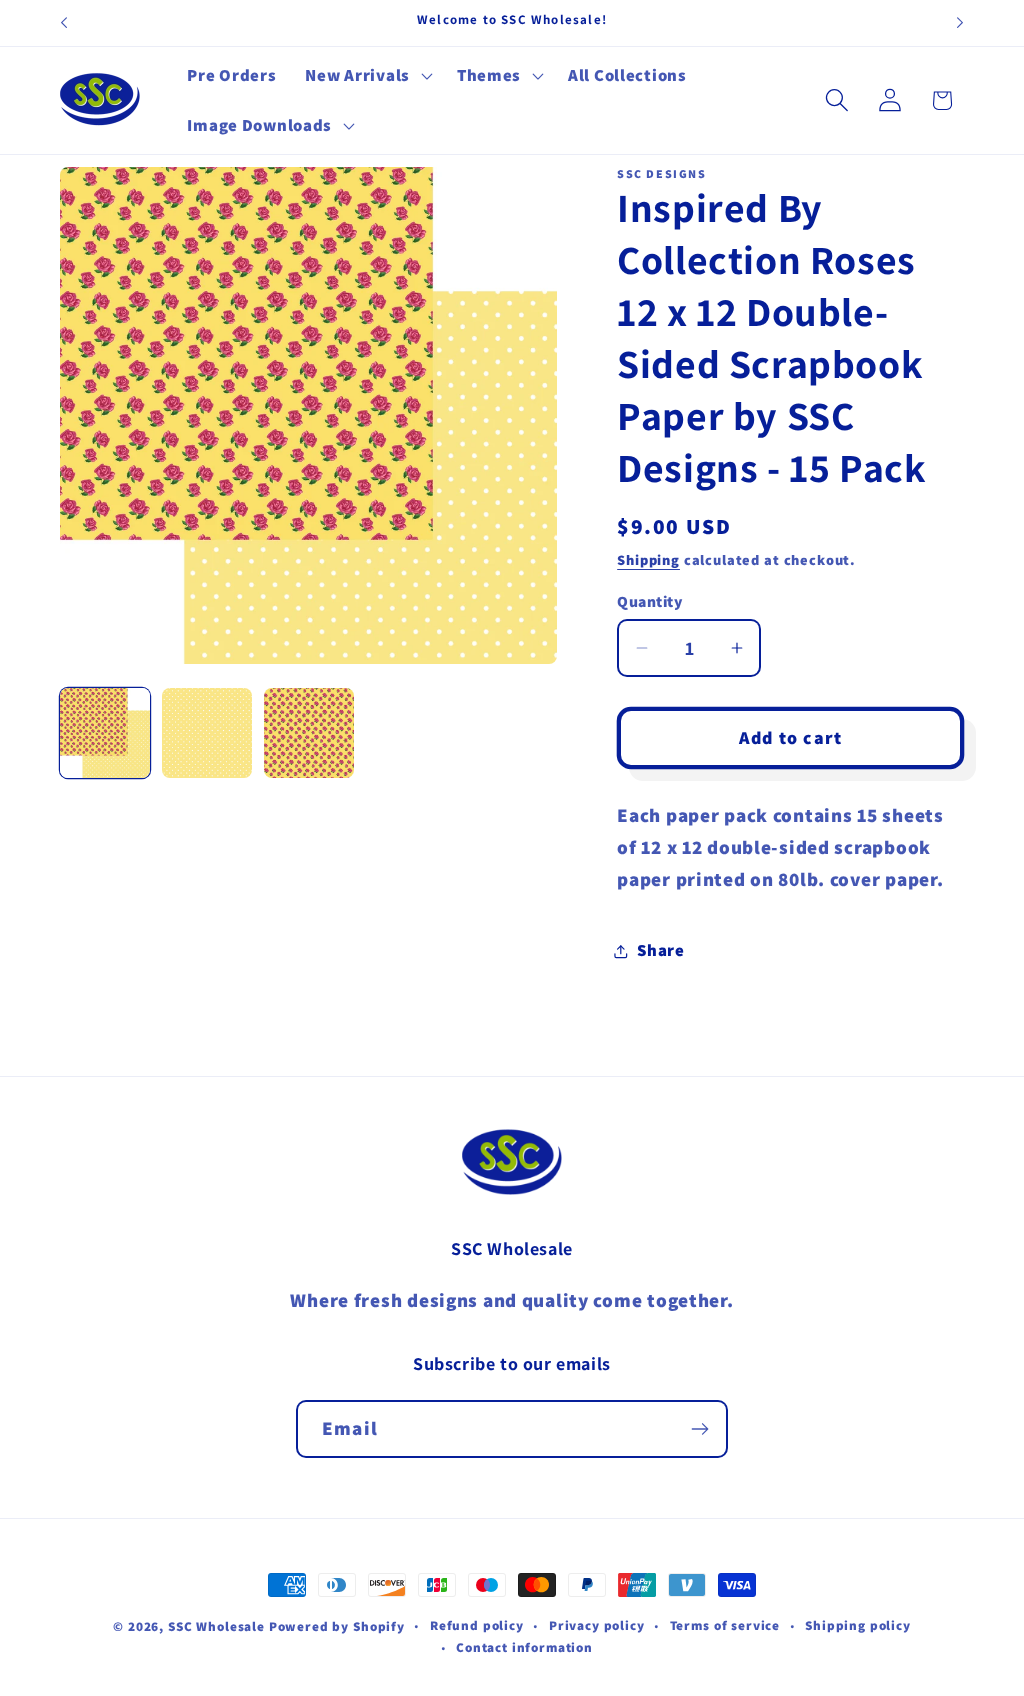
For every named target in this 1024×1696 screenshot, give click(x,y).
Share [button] (661, 950)
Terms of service (725, 1625)
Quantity (649, 601)
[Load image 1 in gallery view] (105, 733)
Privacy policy (597, 1625)
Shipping (648, 559)
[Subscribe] (699, 1429)
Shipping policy (858, 1625)
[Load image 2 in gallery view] (207, 733)
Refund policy (477, 1625)
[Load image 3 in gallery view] (309, 733)
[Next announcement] (960, 23)
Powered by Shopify (337, 1626)
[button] (366, 76)
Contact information (524, 1647)
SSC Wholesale (216, 1626)
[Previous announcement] (64, 23)
